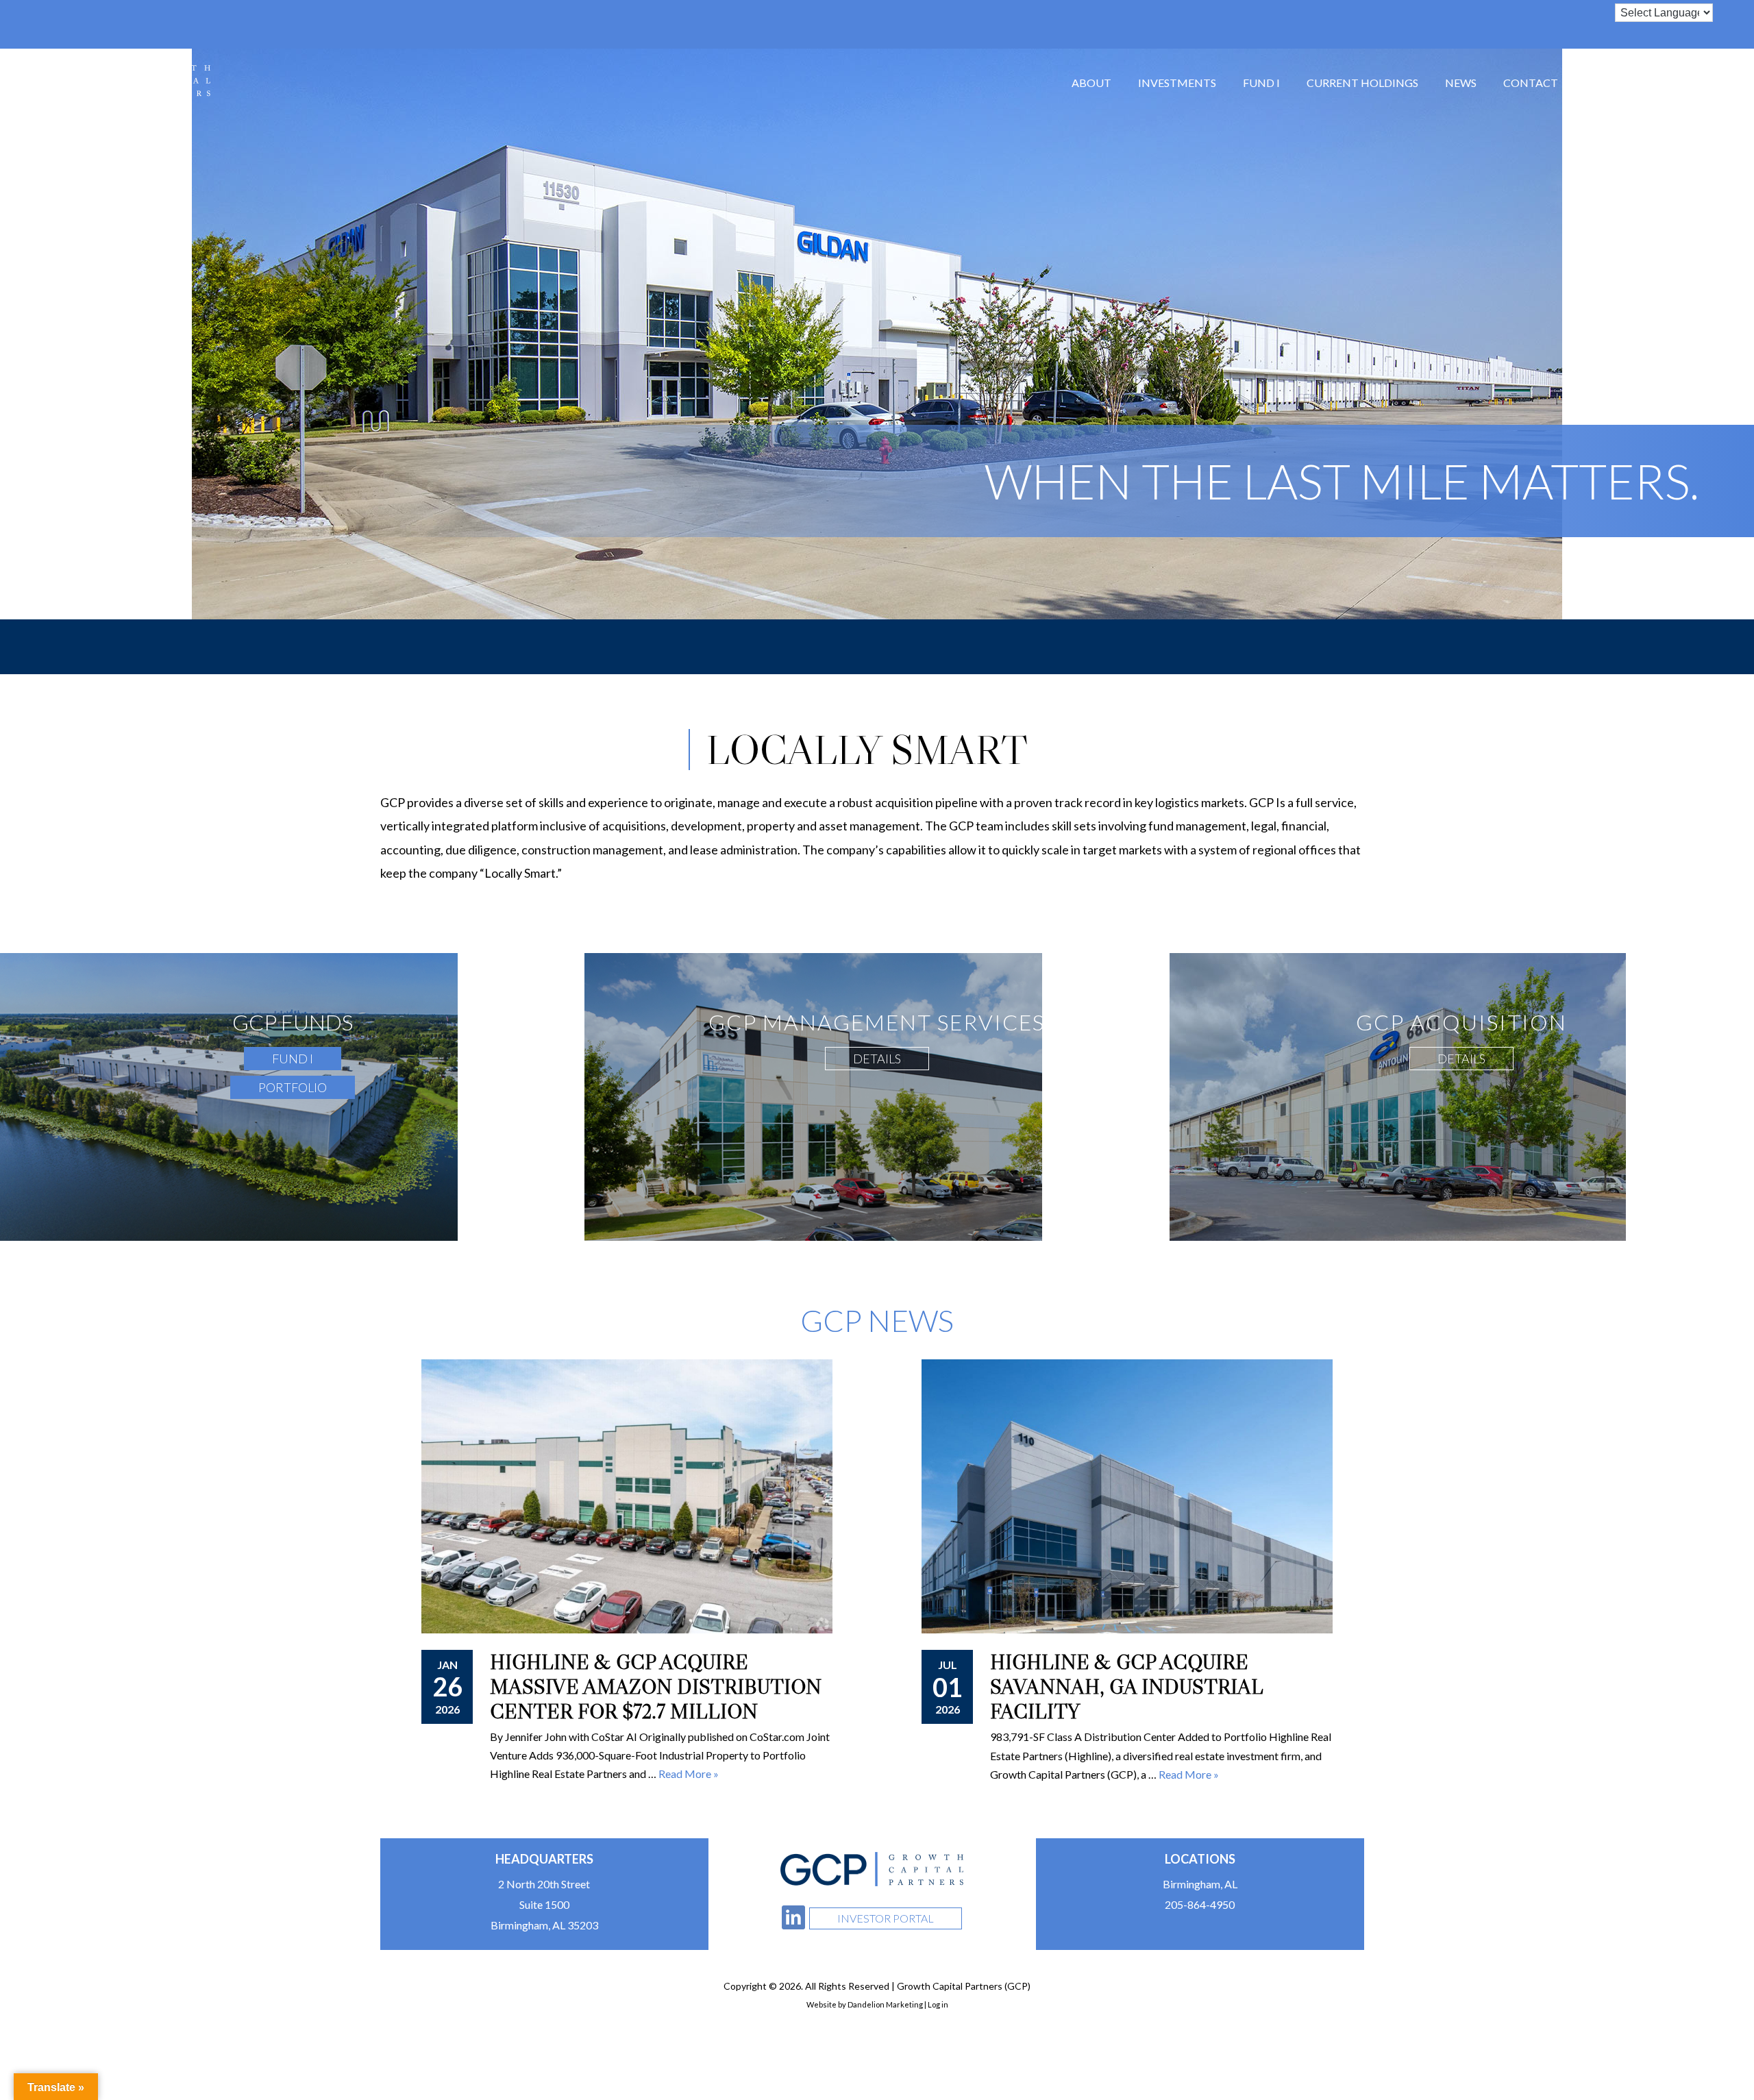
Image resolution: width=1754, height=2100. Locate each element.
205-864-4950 (1200, 1904)
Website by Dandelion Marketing (865, 2004)
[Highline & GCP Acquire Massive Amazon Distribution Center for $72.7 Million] (627, 1496)
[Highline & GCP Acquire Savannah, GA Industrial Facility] (1127, 1496)
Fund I (293, 1059)
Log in (938, 2004)
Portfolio (293, 1087)
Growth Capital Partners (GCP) (119, 80)
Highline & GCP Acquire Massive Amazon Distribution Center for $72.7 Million (656, 1687)
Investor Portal (886, 1918)
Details (877, 1059)
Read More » (1189, 1774)
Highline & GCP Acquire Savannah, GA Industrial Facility (1126, 1687)
